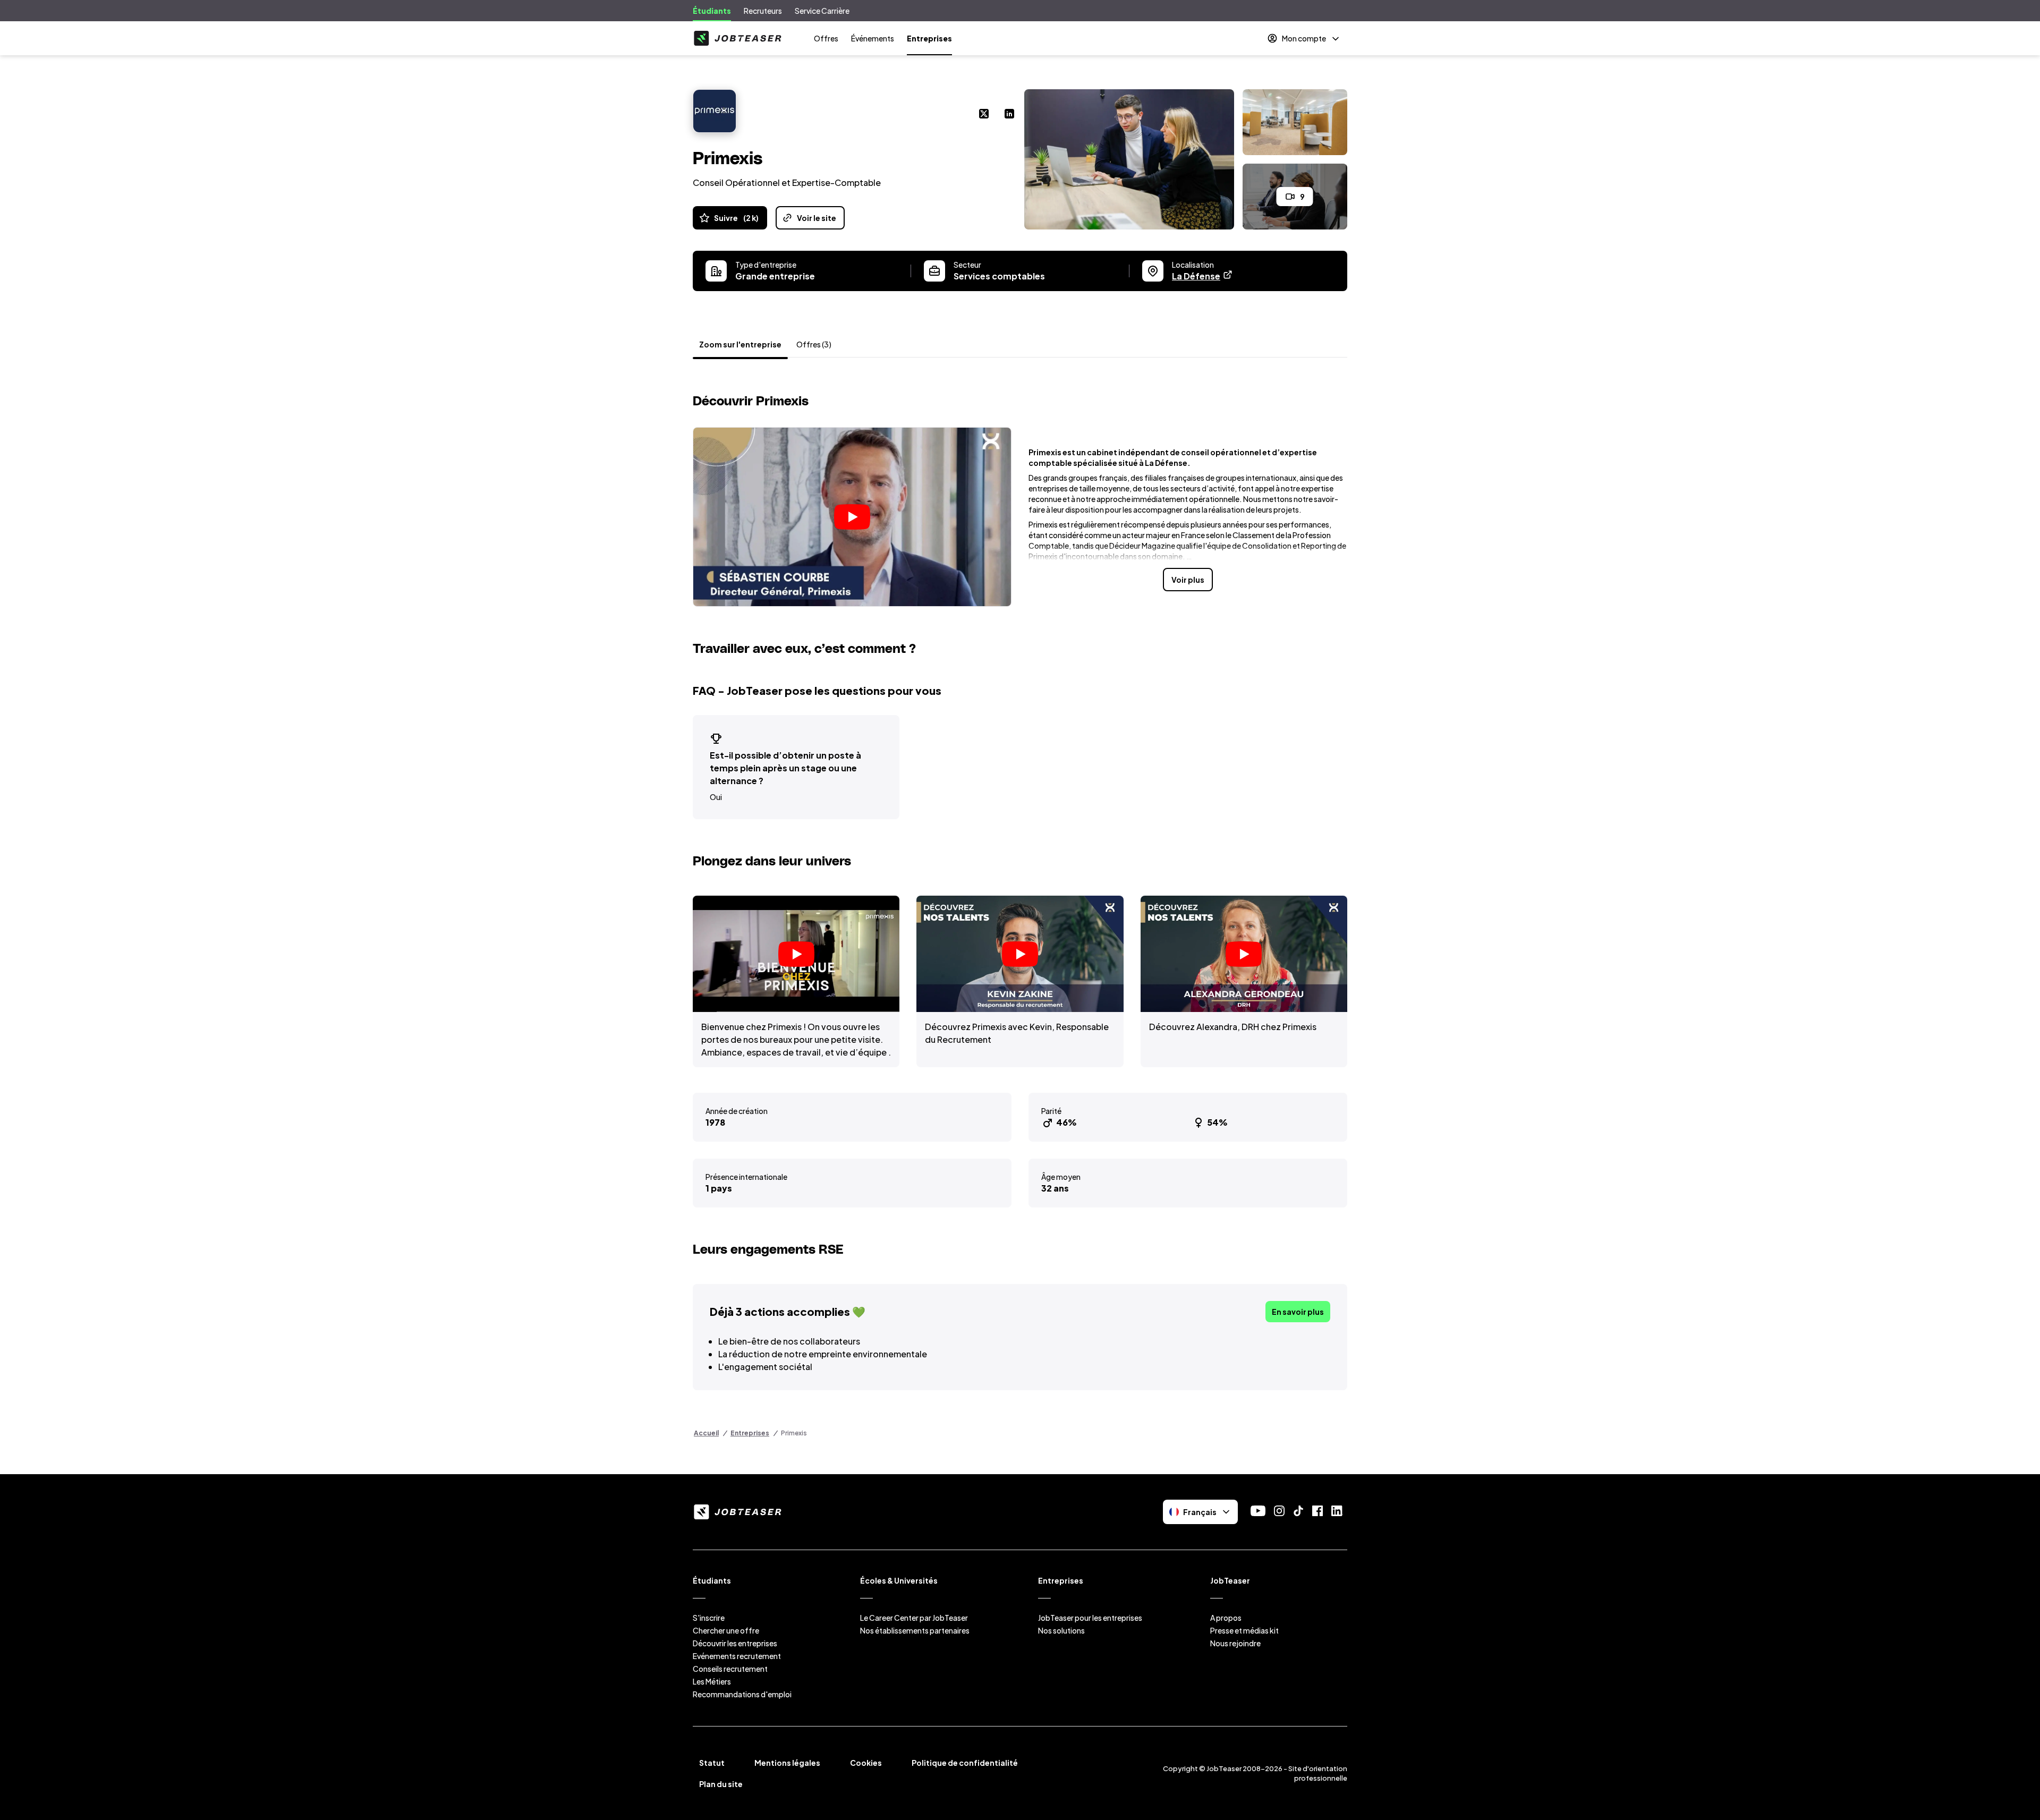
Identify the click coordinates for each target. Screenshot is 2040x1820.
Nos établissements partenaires (915, 1630)
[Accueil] (737, 38)
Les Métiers (712, 1681)
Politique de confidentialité (965, 1763)
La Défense (1202, 276)
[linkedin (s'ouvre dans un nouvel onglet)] (1009, 115)
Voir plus (1188, 580)
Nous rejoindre (1235, 1643)
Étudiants (712, 11)
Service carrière (822, 11)
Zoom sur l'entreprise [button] (740, 344)
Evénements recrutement (737, 1656)
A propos (1226, 1618)
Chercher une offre (726, 1630)
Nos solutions (1061, 1630)
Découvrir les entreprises (735, 1643)
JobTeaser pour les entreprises (1090, 1618)
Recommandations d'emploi (742, 1694)
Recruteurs (763, 11)
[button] (852, 517)
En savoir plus (1298, 1312)
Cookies (866, 1763)
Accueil (706, 1433)
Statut (712, 1763)
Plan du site (721, 1784)
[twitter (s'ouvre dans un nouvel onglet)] (984, 115)
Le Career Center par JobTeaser (914, 1618)
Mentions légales (787, 1763)
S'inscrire (709, 1618)
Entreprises (929, 38)
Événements (873, 38)
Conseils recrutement (730, 1669)
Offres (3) (814, 344)
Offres (826, 38)
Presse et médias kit (1244, 1630)
